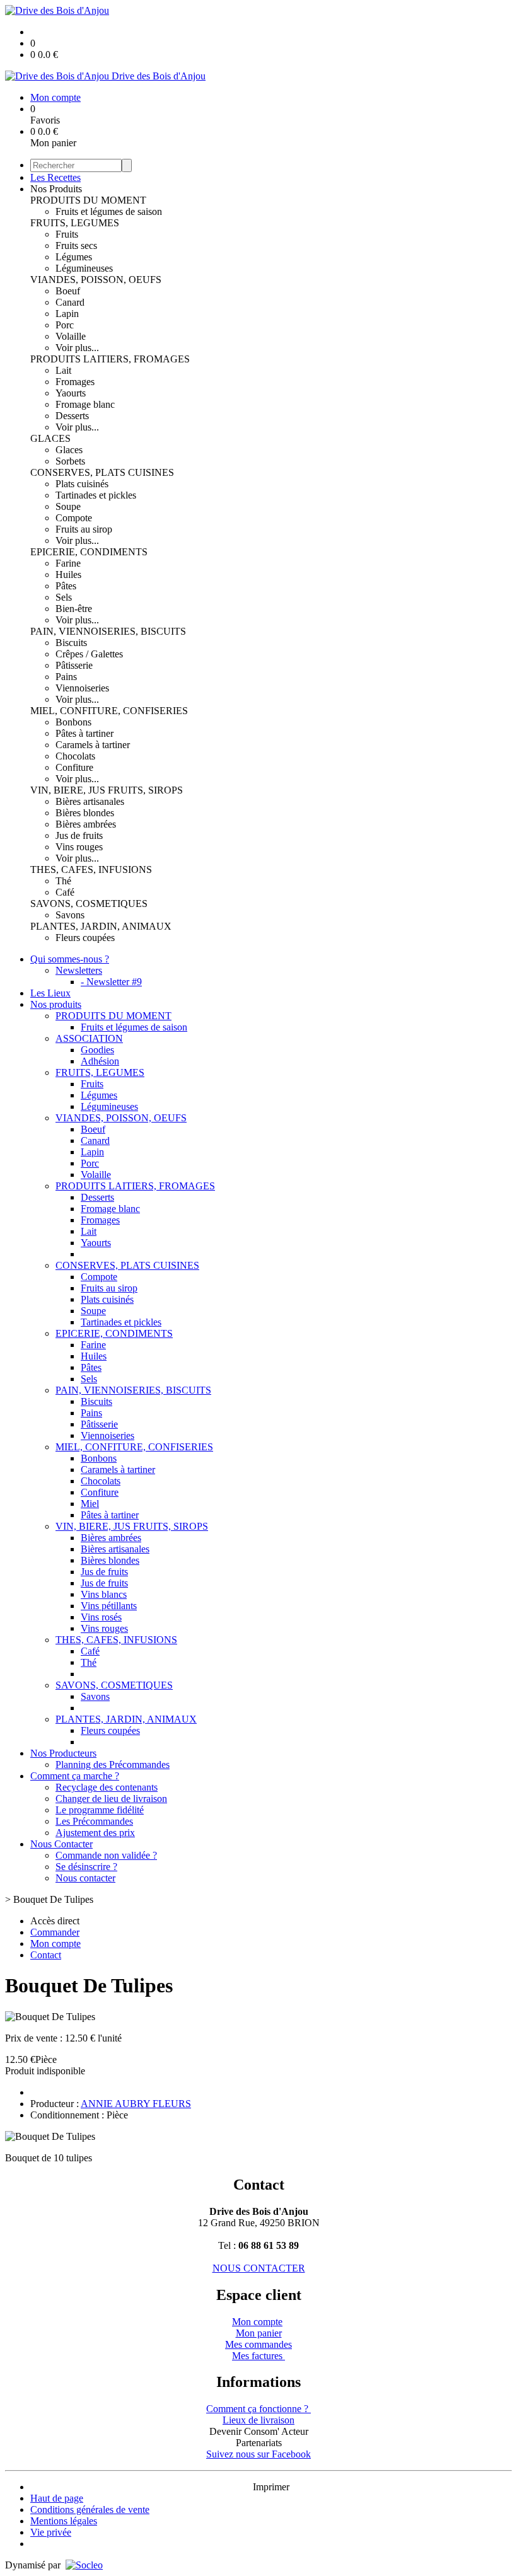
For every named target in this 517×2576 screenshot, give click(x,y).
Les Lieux (50, 993)
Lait (63, 370)
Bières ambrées (86, 824)
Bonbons (73, 722)
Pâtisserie (74, 665)
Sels (64, 597)
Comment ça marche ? (75, 1776)
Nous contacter (85, 1878)
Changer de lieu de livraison (111, 1799)
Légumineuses (84, 268)
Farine (68, 563)
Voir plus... (77, 348)
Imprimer (271, 2487)
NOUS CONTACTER (259, 2268)
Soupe (68, 506)
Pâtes (66, 586)
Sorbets (70, 461)
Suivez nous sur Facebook (258, 2454)
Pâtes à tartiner (84, 733)
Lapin (67, 314)
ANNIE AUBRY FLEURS (136, 2104)
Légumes (74, 257)
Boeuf (68, 291)
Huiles (68, 575)
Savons (70, 915)
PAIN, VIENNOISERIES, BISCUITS (108, 631)
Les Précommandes (94, 1821)
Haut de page (57, 2498)
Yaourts (71, 393)
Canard (70, 302)
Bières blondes (85, 813)
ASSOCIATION (89, 1038)
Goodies (97, 1050)
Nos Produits (56, 189)
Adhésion (100, 1061)
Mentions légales (64, 2521)
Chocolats (75, 756)
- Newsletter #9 (111, 982)
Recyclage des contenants (107, 1787)
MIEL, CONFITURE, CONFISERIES (109, 711)
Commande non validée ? (106, 1855)
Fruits (67, 234)
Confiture (74, 767)
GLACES (50, 438)
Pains (66, 677)
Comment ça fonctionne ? (258, 2409)
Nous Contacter (61, 1844)
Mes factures (258, 2356)
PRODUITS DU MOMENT (88, 200)
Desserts (72, 416)
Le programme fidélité (100, 1810)
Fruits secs (76, 245)
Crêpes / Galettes (89, 654)
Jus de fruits (79, 835)
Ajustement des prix (95, 1833)
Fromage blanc (85, 404)
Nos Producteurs (63, 1753)
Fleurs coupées (85, 938)
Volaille (71, 336)
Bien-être (74, 609)
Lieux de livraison (258, 2420)
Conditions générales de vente (90, 2510)
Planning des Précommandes (113, 1765)
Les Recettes (55, 177)
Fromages (75, 382)
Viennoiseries (82, 688)
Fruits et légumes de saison (109, 211)
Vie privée (51, 2532)
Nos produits (56, 1004)
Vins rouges (79, 847)
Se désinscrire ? (86, 1867)
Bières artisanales (90, 801)
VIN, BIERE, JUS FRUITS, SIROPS (107, 790)
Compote (74, 518)
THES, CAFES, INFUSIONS (91, 869)
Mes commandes (258, 2344)
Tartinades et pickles (96, 495)
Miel (90, 1504)
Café (65, 892)
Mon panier (259, 2333)
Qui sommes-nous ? (70, 959)
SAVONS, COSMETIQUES (89, 904)
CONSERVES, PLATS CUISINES (102, 472)
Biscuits (71, 643)
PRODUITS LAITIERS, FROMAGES (110, 359)
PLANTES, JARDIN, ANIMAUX (101, 926)
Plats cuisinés (82, 484)
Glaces (69, 450)
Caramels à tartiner (93, 745)
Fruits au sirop (84, 529)
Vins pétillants (109, 1606)
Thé (63, 881)
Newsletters (79, 970)
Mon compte (257, 2322)
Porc (65, 325)
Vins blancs (104, 1594)
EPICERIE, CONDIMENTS (89, 552)
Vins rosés (101, 1617)
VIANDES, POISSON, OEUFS (96, 280)
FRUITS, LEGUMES (75, 223)
